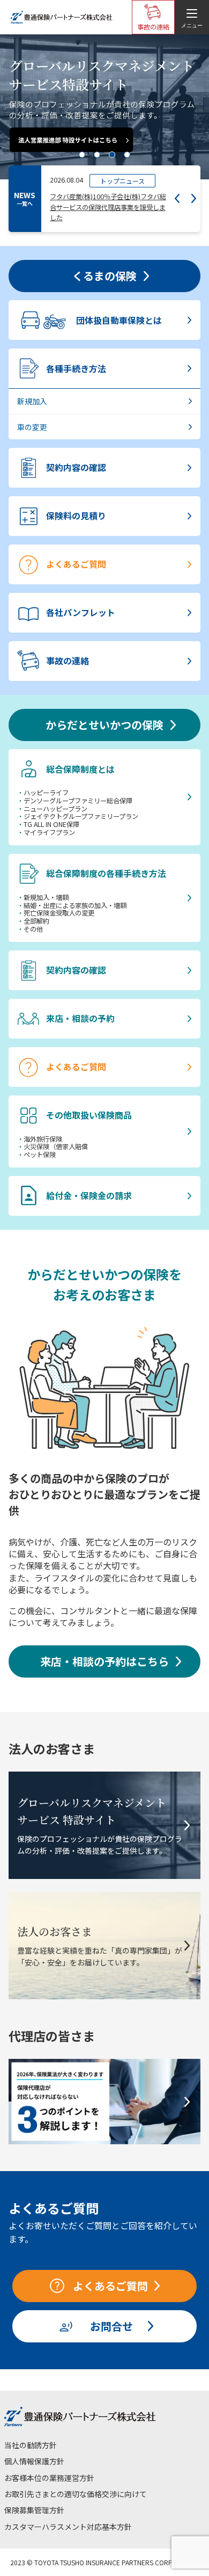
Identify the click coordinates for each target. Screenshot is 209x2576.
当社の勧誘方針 (31, 2445)
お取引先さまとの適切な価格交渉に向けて (76, 2494)
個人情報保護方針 (34, 2461)
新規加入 (32, 401)
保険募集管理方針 (34, 2510)
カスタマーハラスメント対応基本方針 (68, 2527)
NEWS (25, 198)
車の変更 (32, 427)
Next (194, 198)
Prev (177, 198)
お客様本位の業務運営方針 (49, 2478)
